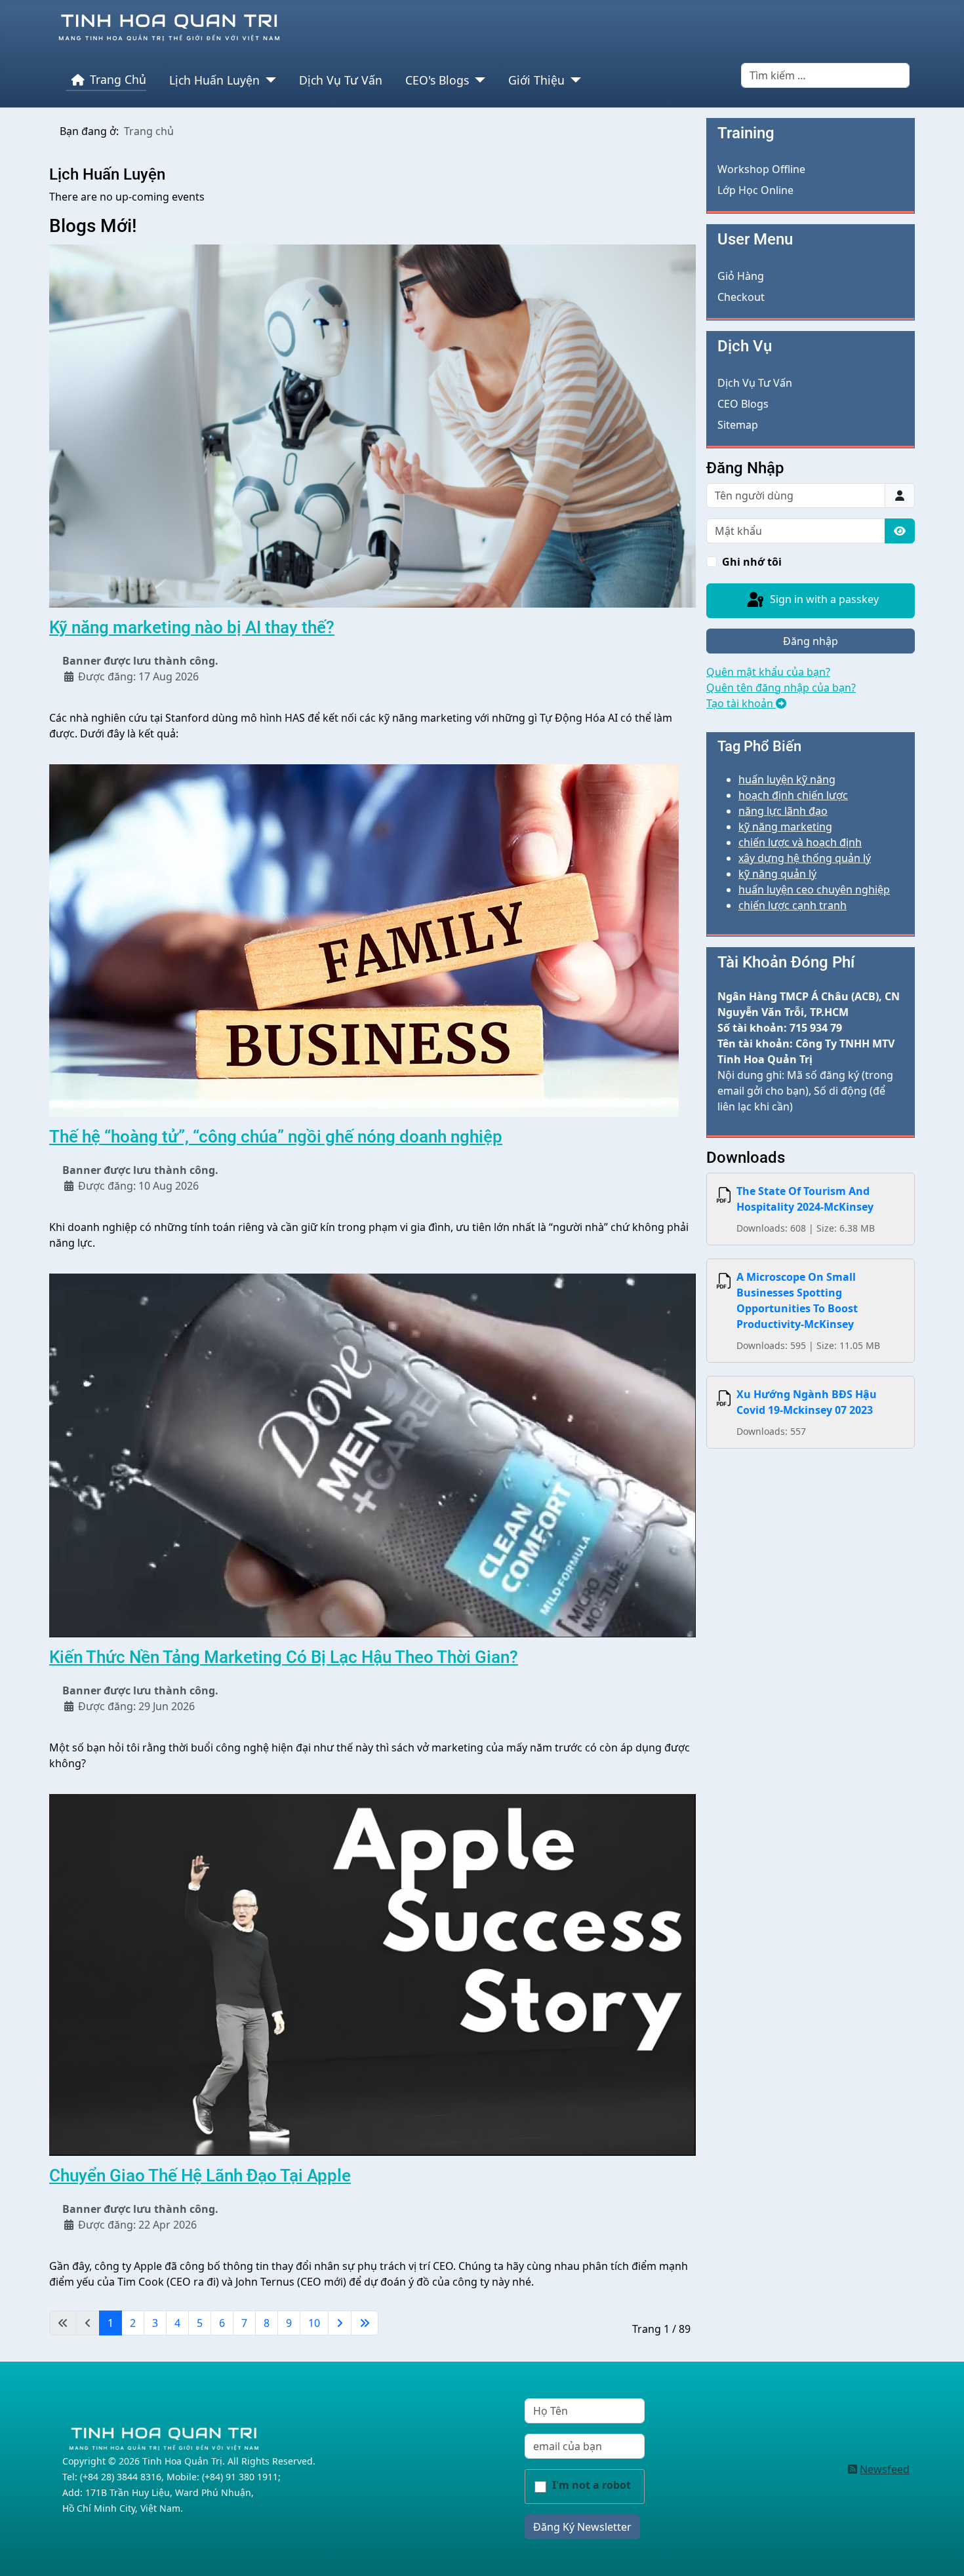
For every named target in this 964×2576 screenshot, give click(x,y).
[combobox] (825, 75)
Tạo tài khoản (741, 703)
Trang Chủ (118, 79)
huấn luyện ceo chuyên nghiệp (814, 889)
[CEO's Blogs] (477, 80)
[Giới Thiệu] (573, 80)
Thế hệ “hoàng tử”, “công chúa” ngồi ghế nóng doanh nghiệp (276, 1137)
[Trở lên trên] (941, 2552)
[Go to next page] (340, 2323)
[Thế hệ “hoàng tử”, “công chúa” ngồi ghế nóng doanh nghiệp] (364, 940)
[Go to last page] (365, 2323)
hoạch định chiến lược (793, 795)
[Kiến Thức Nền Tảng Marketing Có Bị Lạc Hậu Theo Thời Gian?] (372, 1454)
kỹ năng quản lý (777, 874)
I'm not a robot (592, 2485)
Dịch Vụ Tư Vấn (341, 80)
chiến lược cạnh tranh (793, 905)
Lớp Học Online (755, 190)
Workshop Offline (761, 169)
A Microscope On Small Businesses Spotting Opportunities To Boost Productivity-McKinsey (797, 1300)
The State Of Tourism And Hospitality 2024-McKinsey (805, 1199)
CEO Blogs (743, 404)
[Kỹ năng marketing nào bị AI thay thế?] (372, 425)
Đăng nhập (811, 641)
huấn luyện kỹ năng (787, 779)
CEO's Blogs (437, 80)
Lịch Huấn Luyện (214, 80)
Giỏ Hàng (741, 276)
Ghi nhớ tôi (752, 562)
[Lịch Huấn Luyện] (268, 80)
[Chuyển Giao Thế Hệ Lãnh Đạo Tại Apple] (372, 1974)
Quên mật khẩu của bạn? (768, 672)
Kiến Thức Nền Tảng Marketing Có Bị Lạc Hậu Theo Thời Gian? (284, 1657)
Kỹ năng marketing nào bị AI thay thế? (192, 627)
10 (314, 2323)
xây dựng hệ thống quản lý (805, 858)
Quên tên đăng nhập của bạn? (781, 688)
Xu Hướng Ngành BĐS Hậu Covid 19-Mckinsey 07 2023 (807, 1402)
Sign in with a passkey (823, 599)
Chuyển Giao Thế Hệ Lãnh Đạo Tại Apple (200, 2176)
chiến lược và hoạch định (800, 842)
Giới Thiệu (536, 80)
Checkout (741, 297)
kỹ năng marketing (785, 827)
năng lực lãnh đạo (783, 811)
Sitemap (738, 425)
